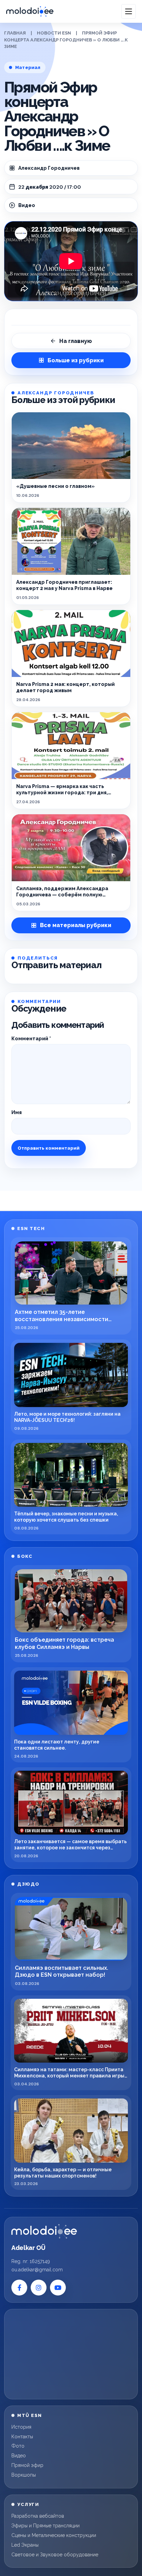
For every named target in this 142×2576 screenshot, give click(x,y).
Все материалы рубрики (76, 925)
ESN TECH (31, 1228)
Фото (18, 2446)
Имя (17, 1112)
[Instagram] (39, 2288)
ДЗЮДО (28, 1884)
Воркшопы (24, 2475)
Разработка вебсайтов (38, 2516)
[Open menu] (129, 11)
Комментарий (31, 1039)
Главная (15, 33)
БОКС (25, 1556)
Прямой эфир (27, 2465)
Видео (19, 2456)
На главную (76, 341)
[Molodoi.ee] (44, 2231)
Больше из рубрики (76, 360)
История (21, 2427)
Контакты (22, 2437)
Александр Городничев (49, 168)
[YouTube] (58, 2288)
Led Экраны (25, 2545)
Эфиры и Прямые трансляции (45, 2526)
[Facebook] (19, 2288)
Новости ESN (54, 33)
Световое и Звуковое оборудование (55, 2555)
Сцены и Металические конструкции (54, 2535)
